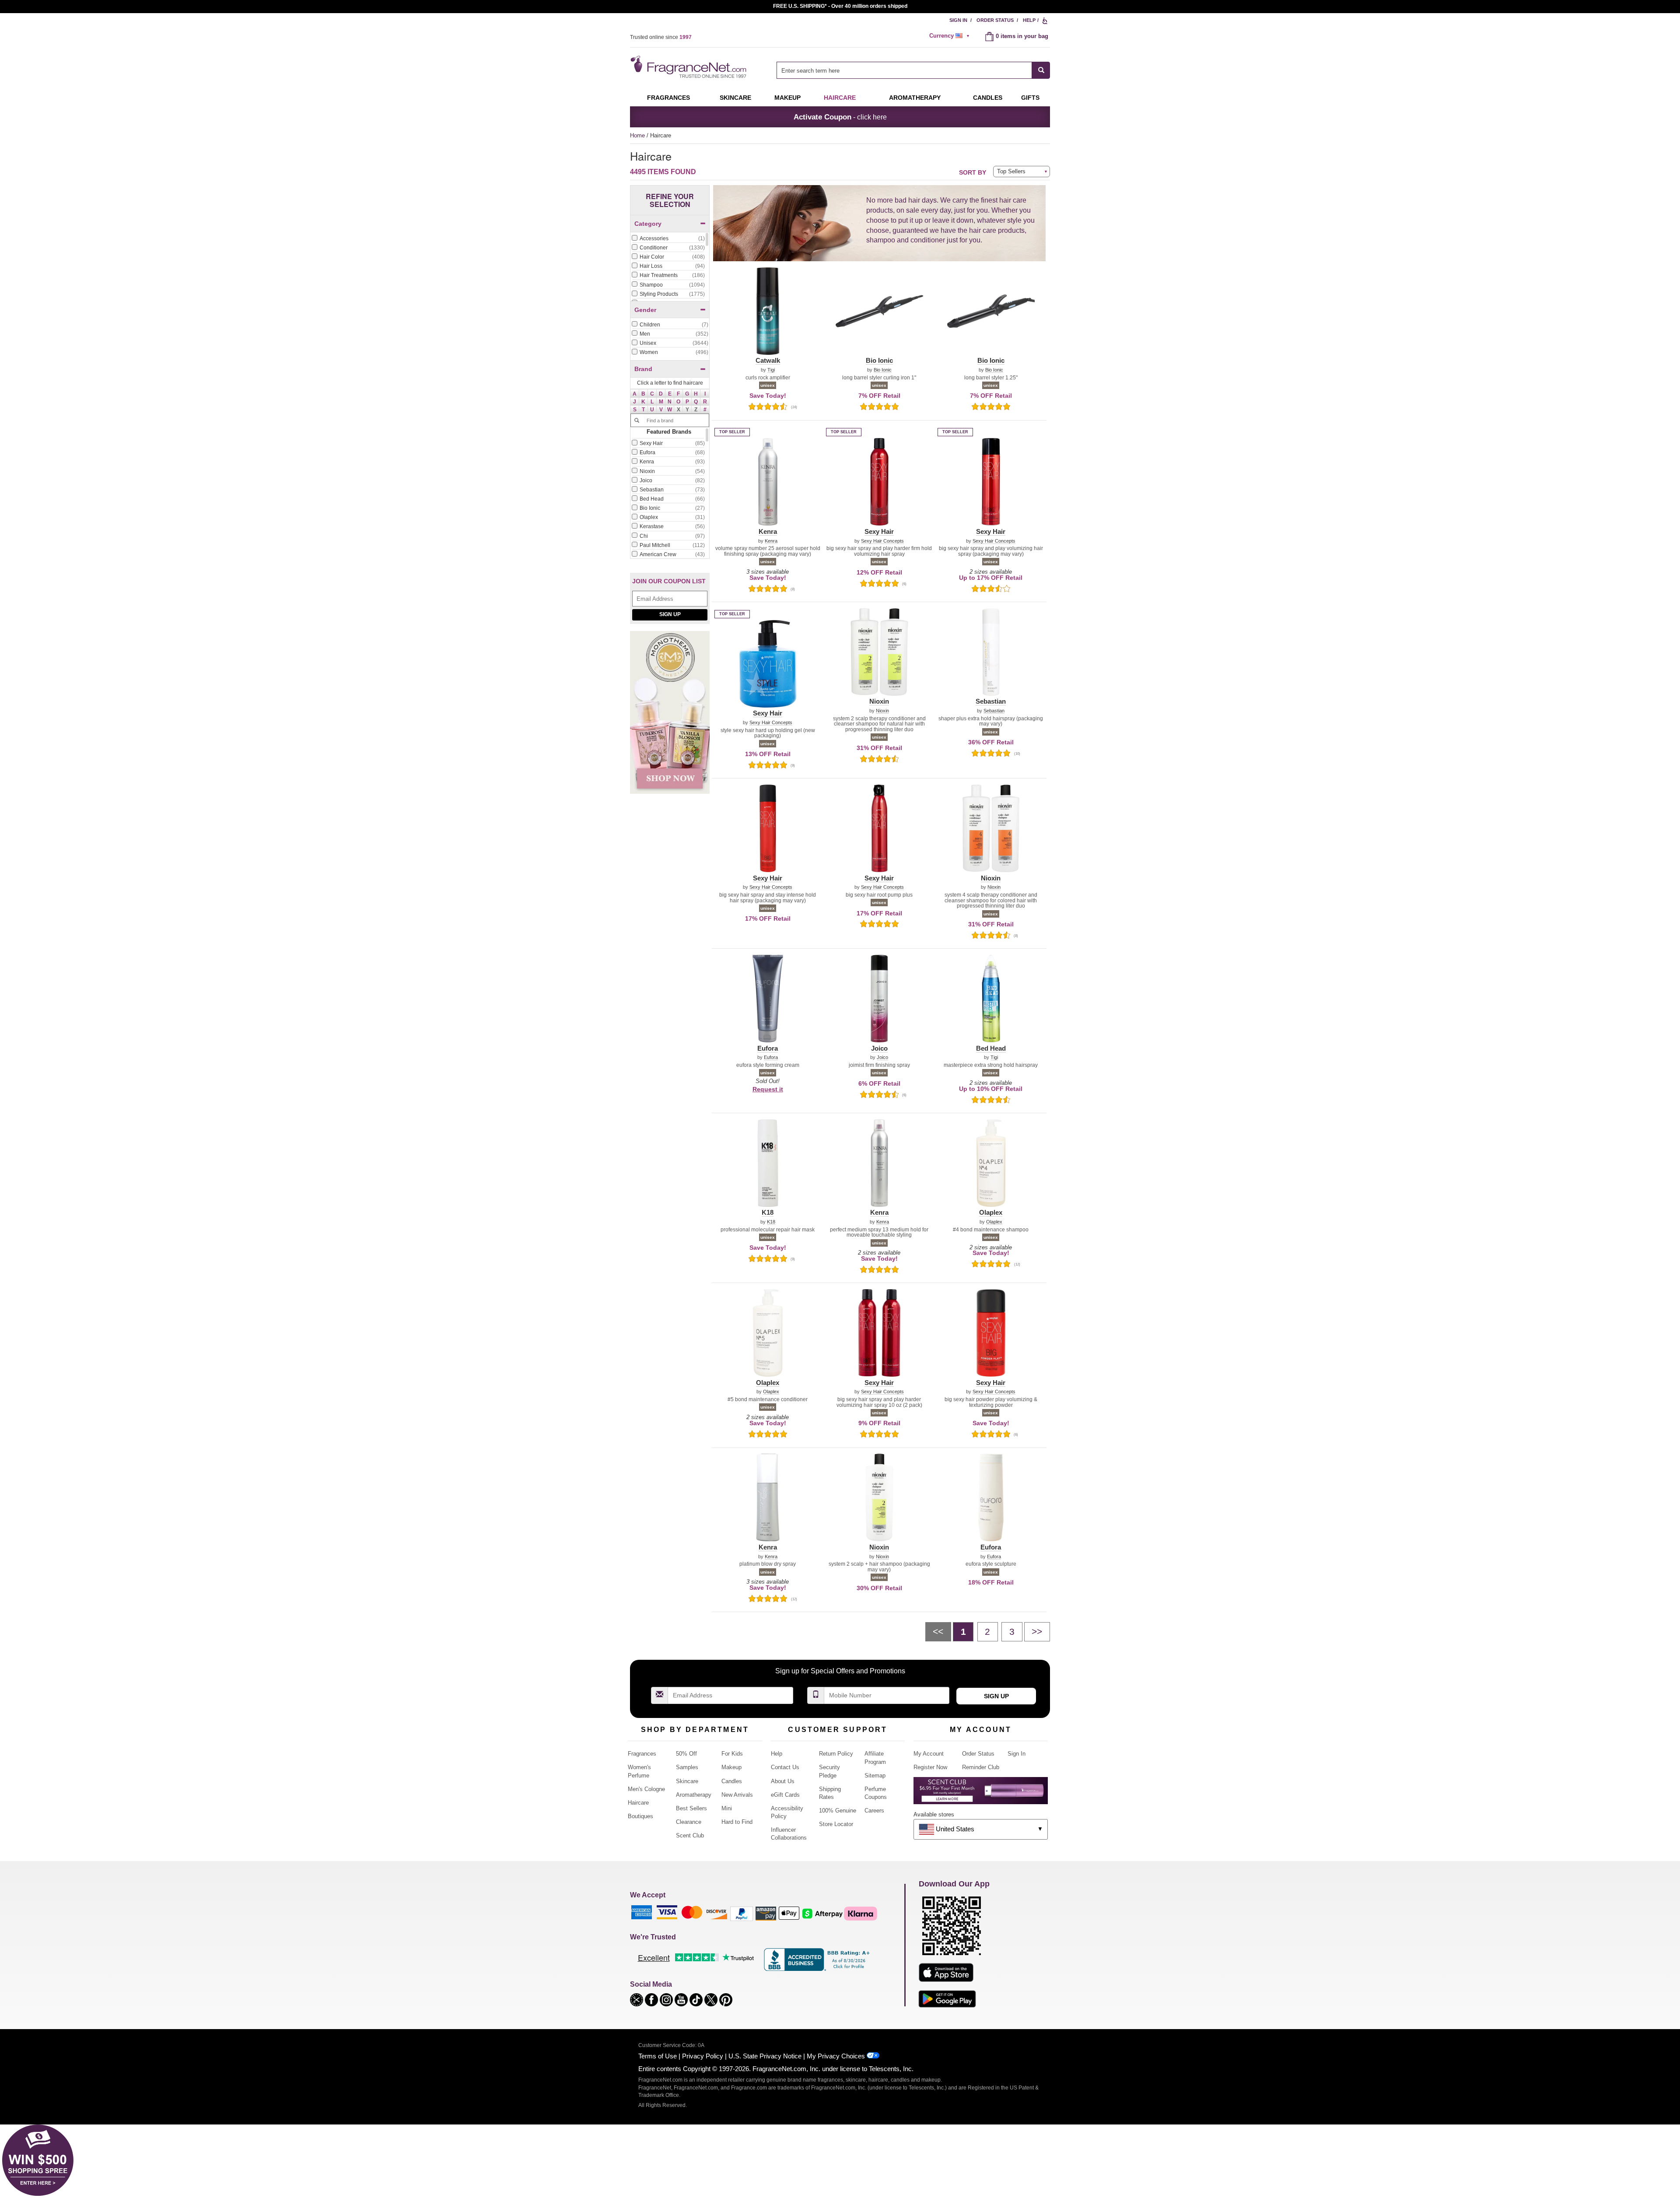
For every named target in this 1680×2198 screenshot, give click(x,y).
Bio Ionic (883, 370)
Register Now (930, 1767)
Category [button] (648, 224)
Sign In (958, 20)
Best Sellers (691, 1808)
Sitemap (875, 1776)
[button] (635, 393)
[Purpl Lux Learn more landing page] (981, 1794)
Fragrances (668, 98)
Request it (768, 1089)
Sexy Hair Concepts (882, 541)
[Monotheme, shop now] (670, 717)
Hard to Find (737, 1822)
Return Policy (836, 1754)
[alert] (951, 36)
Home (637, 135)
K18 (771, 1222)
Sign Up (670, 614)
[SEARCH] (1041, 70)
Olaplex (994, 1222)
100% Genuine (838, 1811)
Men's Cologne (646, 1789)
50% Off (686, 1754)
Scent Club (690, 1835)
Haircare (840, 98)
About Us (783, 1781)
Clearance (689, 1822)
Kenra (771, 541)
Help (1029, 20)
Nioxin (882, 711)
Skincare (735, 98)
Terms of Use (658, 2056)
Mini (727, 1808)
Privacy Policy (703, 2056)
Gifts (1030, 98)
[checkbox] (668, 239)
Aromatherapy (694, 1795)
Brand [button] (643, 369)
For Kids (732, 1754)
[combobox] (913, 70)
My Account (929, 1754)
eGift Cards (785, 1795)
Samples (687, 1767)
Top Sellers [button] (1011, 171)
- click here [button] (840, 117)
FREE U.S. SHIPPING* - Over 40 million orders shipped (840, 6)
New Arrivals (737, 1795)
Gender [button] (645, 310)
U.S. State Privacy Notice (765, 2056)
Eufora (771, 1057)
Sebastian (994, 711)
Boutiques (640, 1816)
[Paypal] (742, 1913)
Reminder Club (981, 1767)
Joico (882, 1057)
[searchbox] (904, 70)
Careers (874, 1811)
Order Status (995, 20)
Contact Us (785, 1767)
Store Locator (836, 1824)
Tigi (771, 370)
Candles (732, 1781)
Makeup (787, 98)
